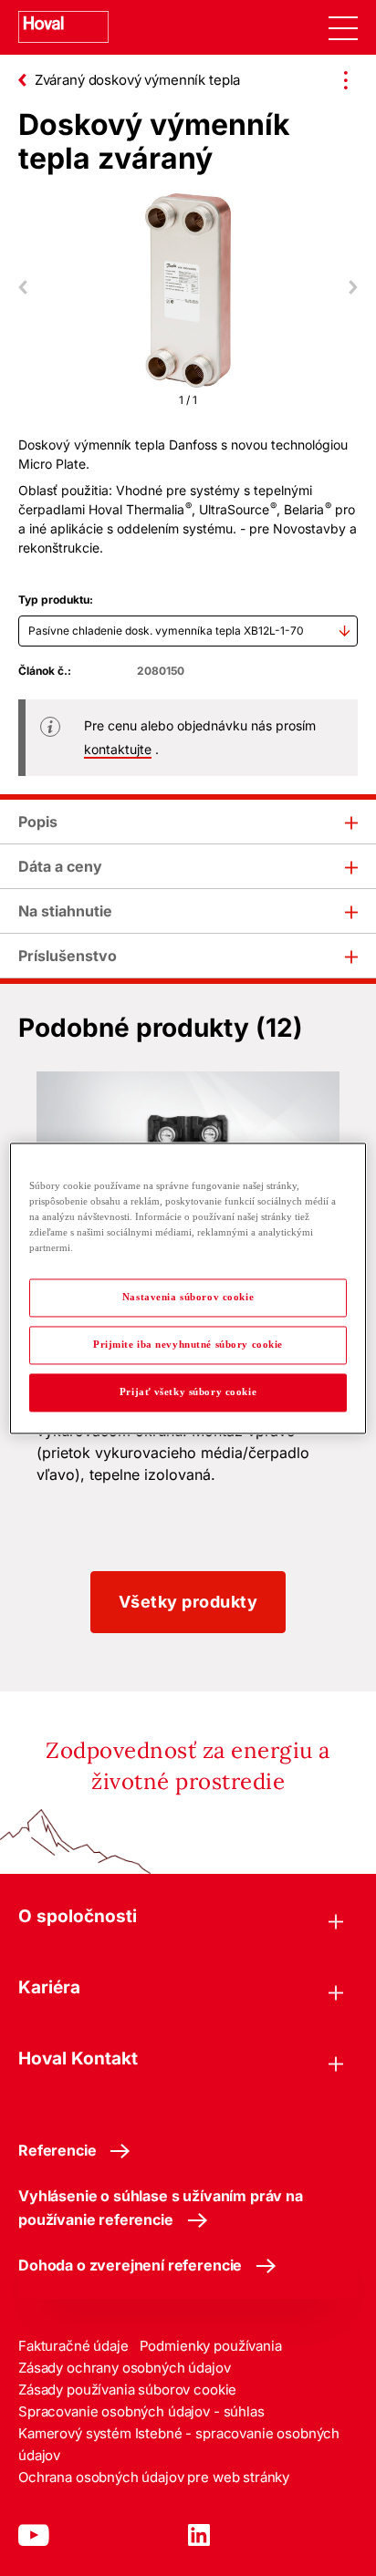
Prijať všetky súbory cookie (188, 1391)
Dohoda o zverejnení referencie (130, 2265)
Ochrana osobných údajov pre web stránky (154, 2477)
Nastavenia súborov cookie (188, 1297)
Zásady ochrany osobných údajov (125, 2368)
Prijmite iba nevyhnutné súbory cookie (188, 1344)
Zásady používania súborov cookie (127, 2390)
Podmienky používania (211, 2346)
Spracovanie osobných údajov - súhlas (141, 2411)
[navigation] (343, 27)
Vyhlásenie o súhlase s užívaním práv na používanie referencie (161, 2208)
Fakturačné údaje (73, 2346)
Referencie (57, 2150)
